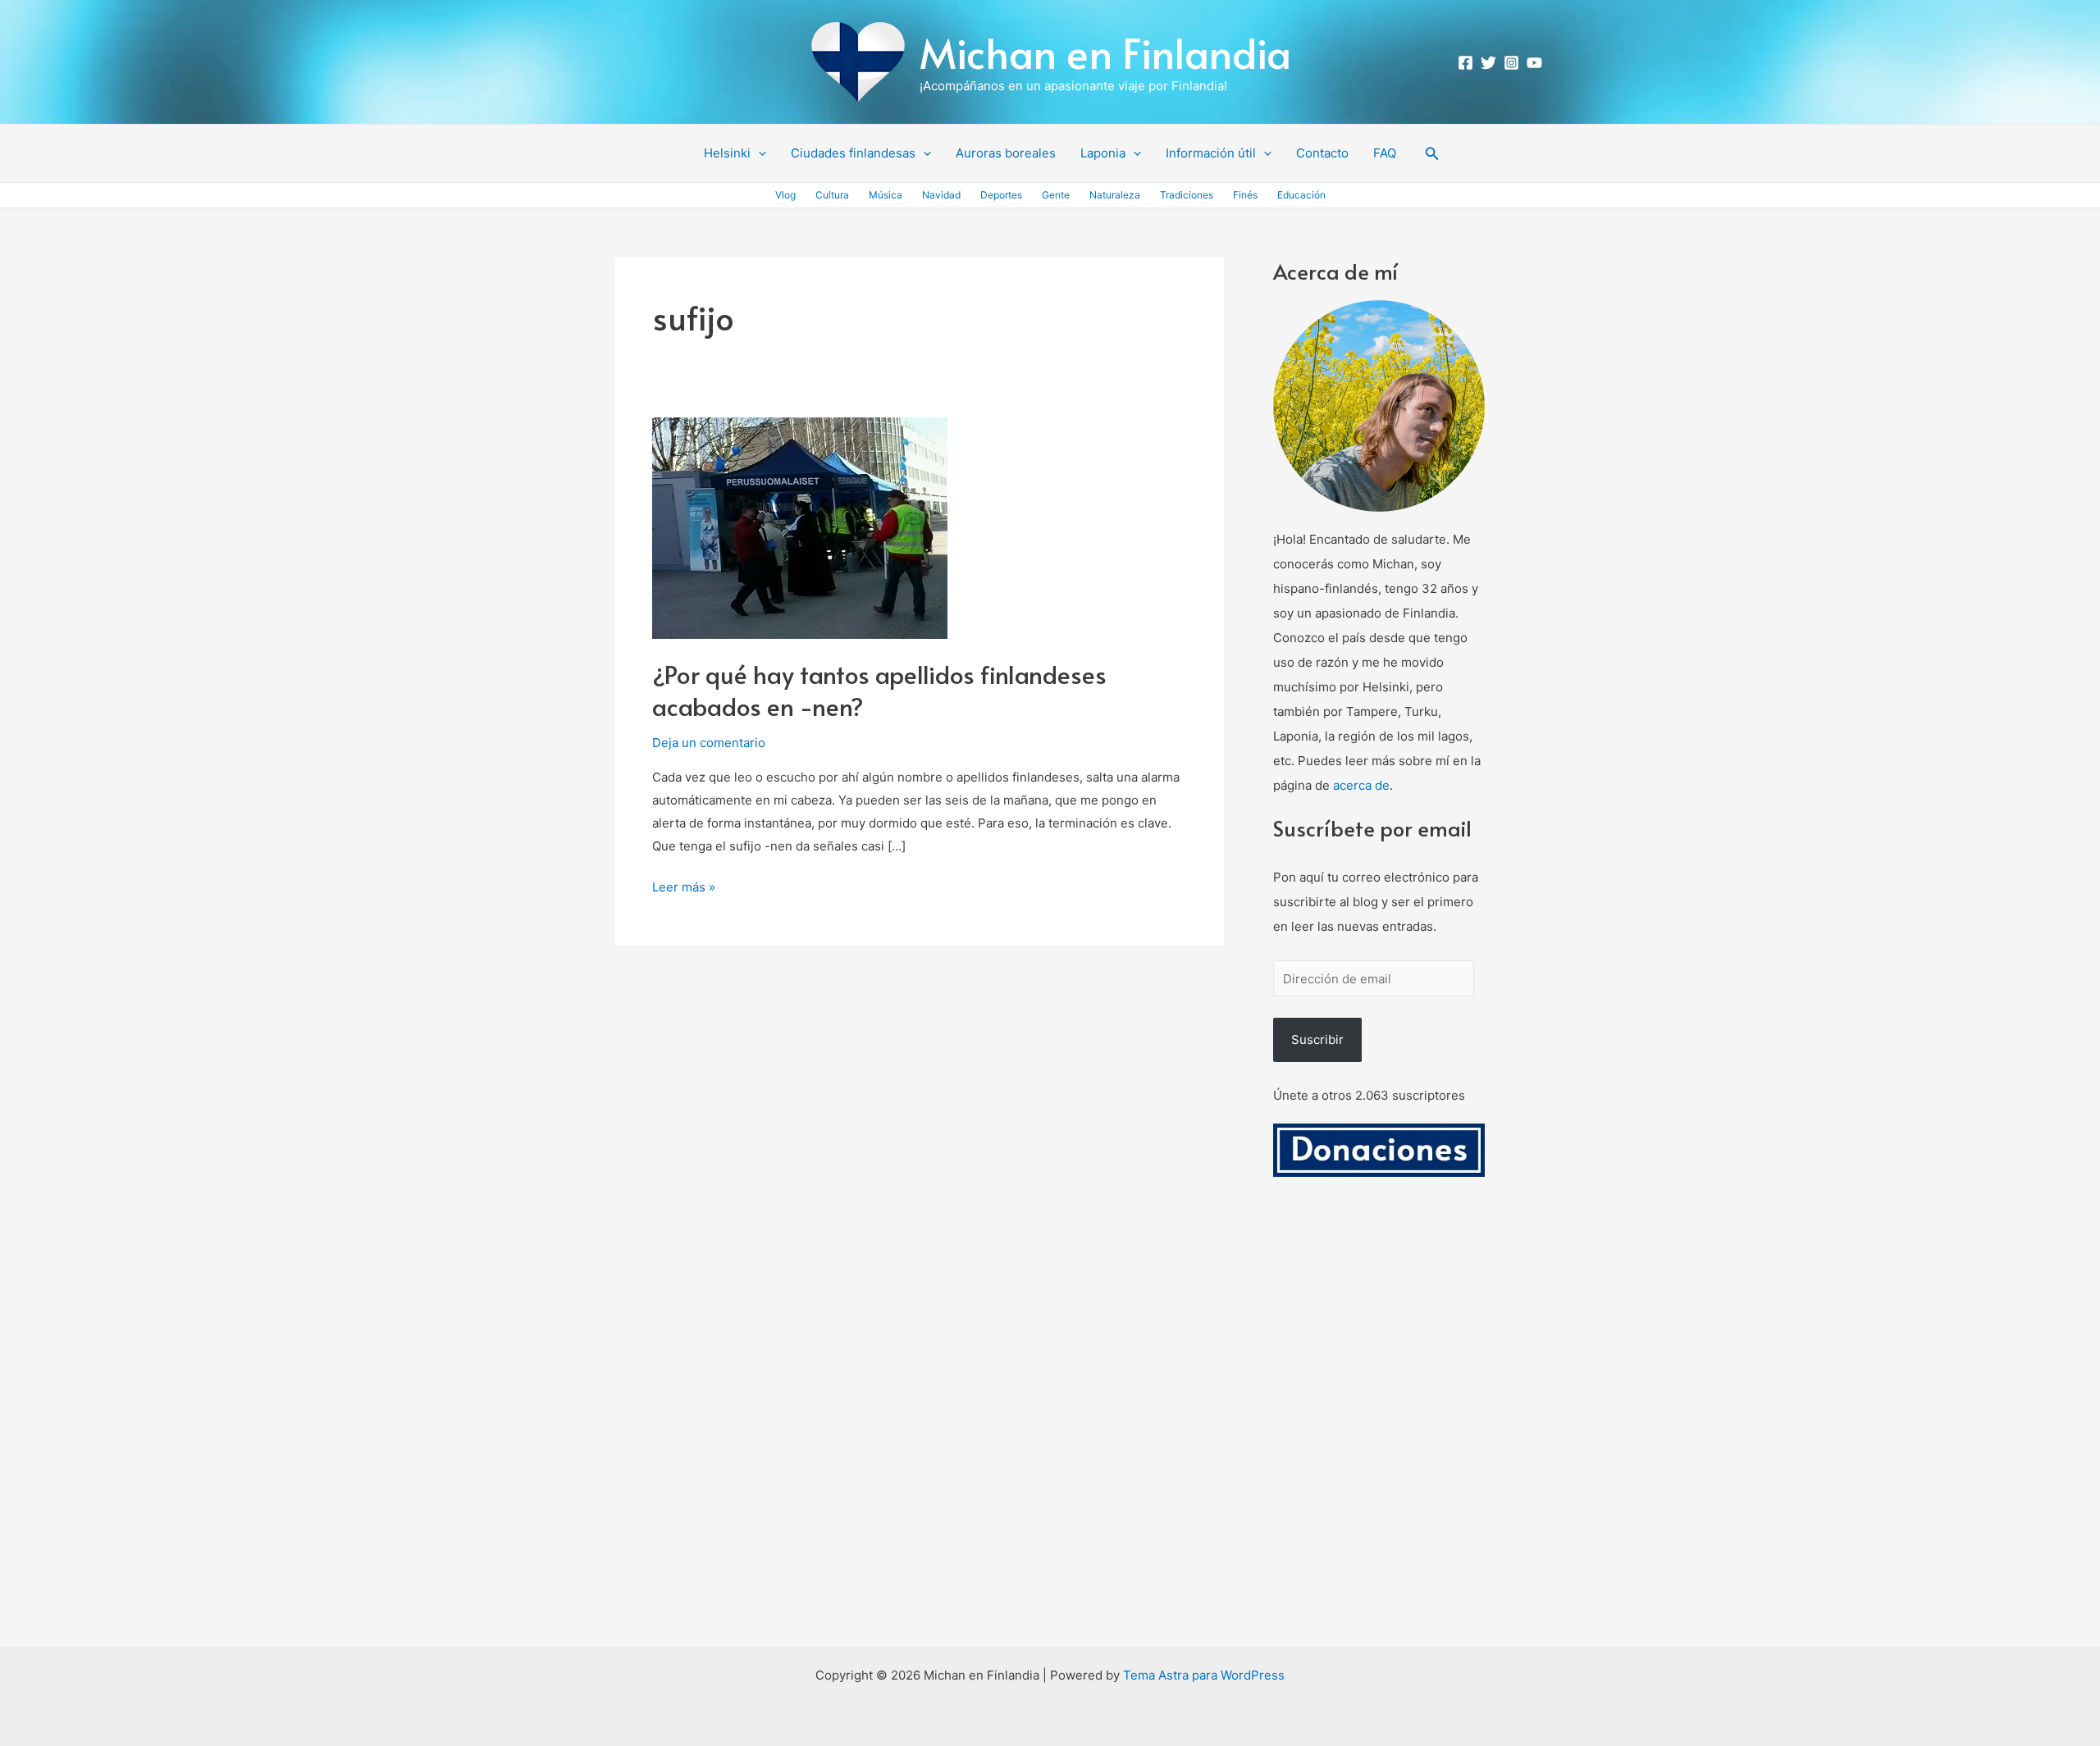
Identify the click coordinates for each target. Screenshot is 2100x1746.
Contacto (1322, 153)
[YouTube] (1534, 63)
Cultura (832, 195)
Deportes (1001, 195)
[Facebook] (1465, 63)
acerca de (1361, 785)
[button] (758, 153)
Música (886, 195)
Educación (1301, 195)
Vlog (785, 195)
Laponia (1103, 153)
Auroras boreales (1006, 153)
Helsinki (727, 153)
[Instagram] (1511, 63)
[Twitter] (1488, 63)
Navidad (941, 195)
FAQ (1385, 153)
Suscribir (1317, 1039)
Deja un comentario (709, 743)
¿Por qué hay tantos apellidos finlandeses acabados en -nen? (879, 690)
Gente (1056, 195)
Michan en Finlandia (1105, 52)
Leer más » (684, 885)
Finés (1245, 195)
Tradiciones (1187, 195)
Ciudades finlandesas (853, 153)
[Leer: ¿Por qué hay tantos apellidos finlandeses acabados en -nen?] (800, 527)
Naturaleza (1115, 195)
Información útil (1211, 153)
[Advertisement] (1379, 1431)
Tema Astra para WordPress (1204, 1675)
